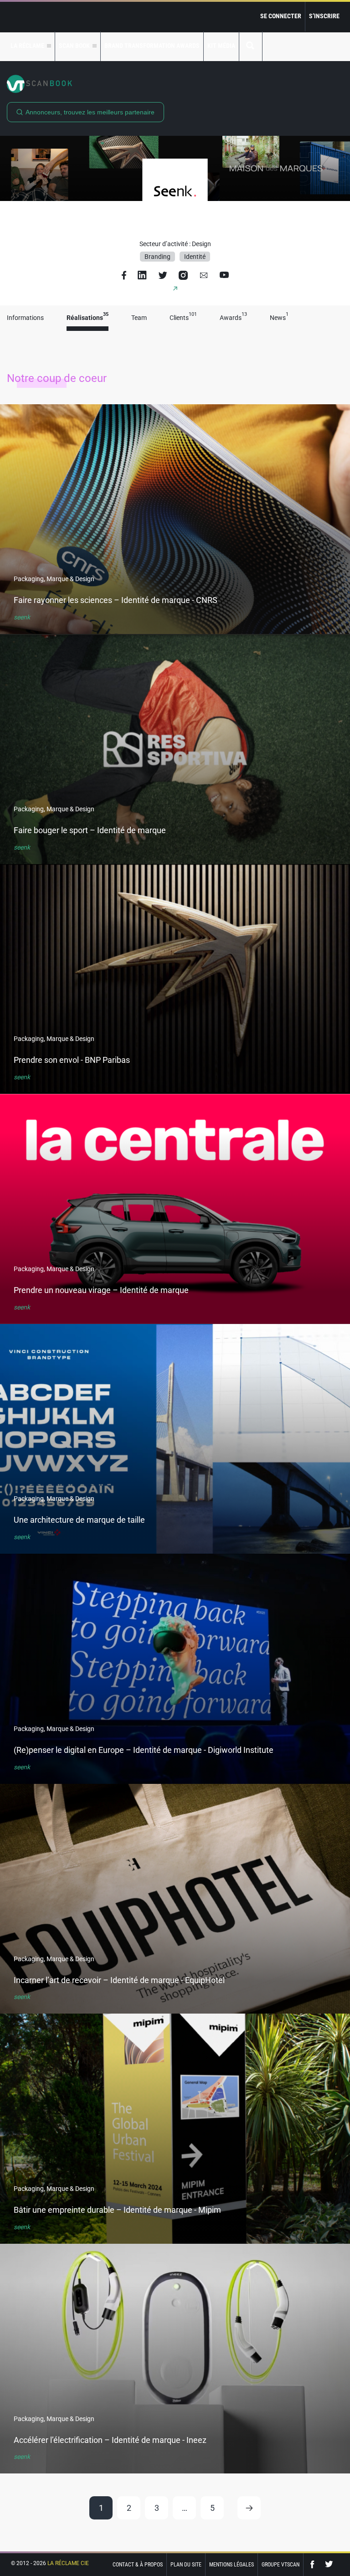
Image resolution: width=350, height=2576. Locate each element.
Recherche (251, 46)
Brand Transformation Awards (152, 46)
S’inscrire (324, 16)
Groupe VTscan (281, 2565)
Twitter (329, 2564)
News (279, 318)
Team (139, 318)
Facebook (314, 2564)
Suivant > (249, 2508)
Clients (183, 318)
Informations (25, 318)
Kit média (221, 46)
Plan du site (186, 2565)
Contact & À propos (138, 2565)
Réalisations (87, 318)
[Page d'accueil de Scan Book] (175, 84)
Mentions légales (232, 2565)
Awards (233, 318)
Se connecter (281, 16)
